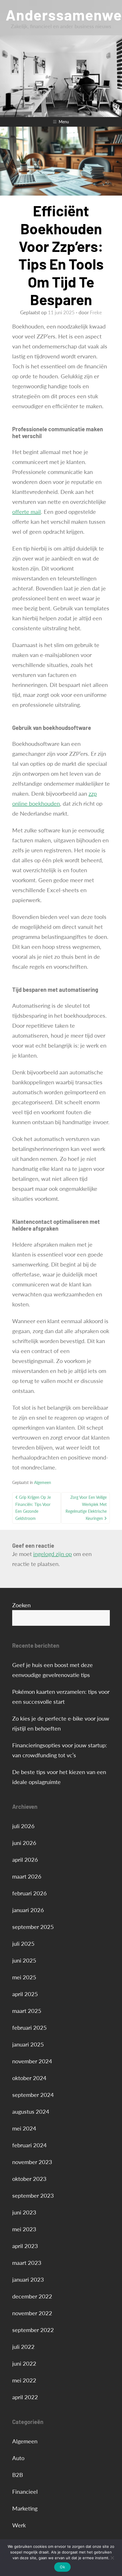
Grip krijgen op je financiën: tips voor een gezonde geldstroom (33, 1508)
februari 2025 (30, 2027)
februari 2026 (30, 1893)
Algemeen (43, 1482)
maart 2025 (27, 2011)
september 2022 (33, 2330)
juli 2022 (23, 2347)
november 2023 (32, 2162)
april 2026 (25, 1859)
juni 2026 (24, 1843)
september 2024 (33, 2095)
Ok (62, 2567)
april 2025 (25, 1994)
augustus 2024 (31, 2111)
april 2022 (25, 2397)
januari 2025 (28, 2044)
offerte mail (27, 512)
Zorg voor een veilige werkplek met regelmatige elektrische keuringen (86, 1508)
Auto (18, 2458)
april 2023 (25, 2246)
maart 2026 (27, 1876)
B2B (18, 2475)
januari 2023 (28, 2279)
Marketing (25, 2508)
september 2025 (33, 1927)
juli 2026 (23, 1826)
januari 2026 (28, 1910)
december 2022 (32, 2296)
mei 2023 (24, 2229)
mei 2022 (24, 2380)
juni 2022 (24, 2363)
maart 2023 (27, 2263)
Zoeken (21, 1605)
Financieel (25, 2491)
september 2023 (33, 2195)
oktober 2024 (29, 2078)
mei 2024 (24, 2128)
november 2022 (32, 2313)
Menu (64, 122)
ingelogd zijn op (52, 1554)
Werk (19, 2525)
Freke (96, 312)
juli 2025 (23, 1943)
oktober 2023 (29, 2179)
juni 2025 (24, 1960)
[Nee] (112, 2558)
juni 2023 (24, 2212)
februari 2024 (30, 2145)
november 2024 (32, 2061)
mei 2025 (24, 1977)
